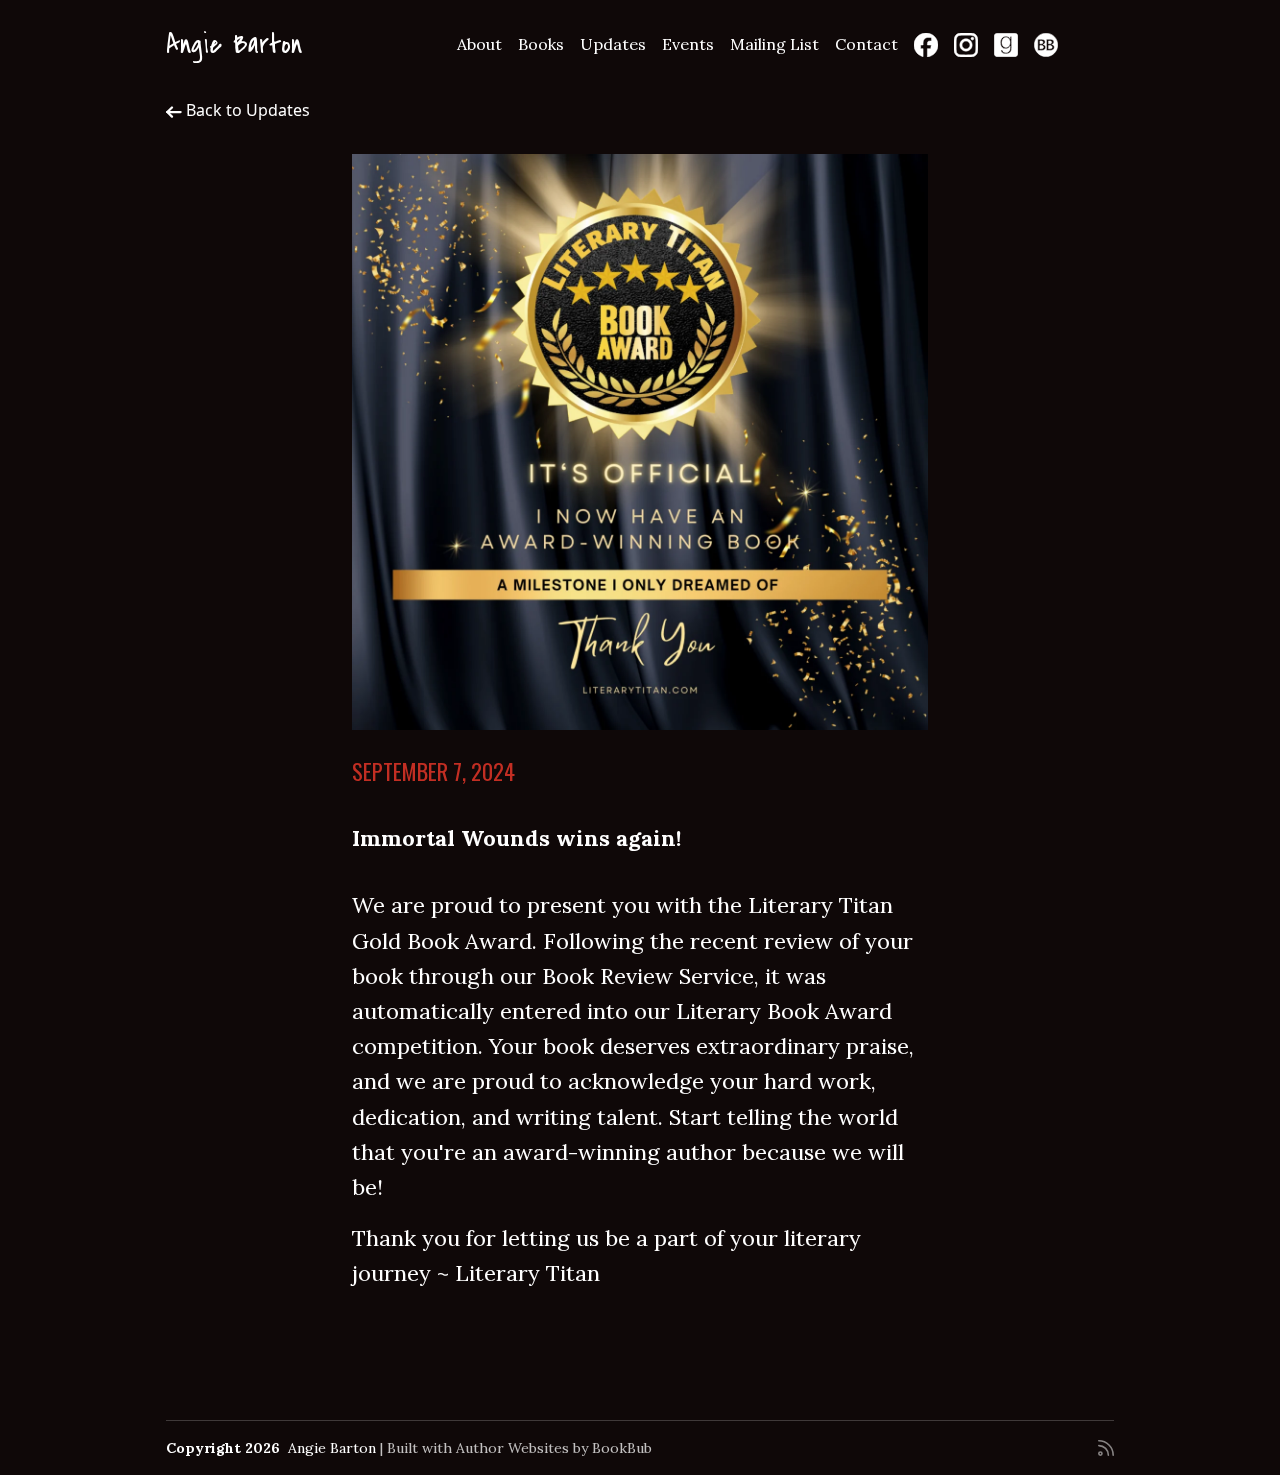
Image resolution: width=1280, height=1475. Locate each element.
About (479, 44)
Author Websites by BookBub (554, 1448)
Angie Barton (234, 45)
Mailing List (774, 44)
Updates (613, 44)
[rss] (1106, 1448)
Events (688, 44)
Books (541, 44)
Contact (866, 44)
